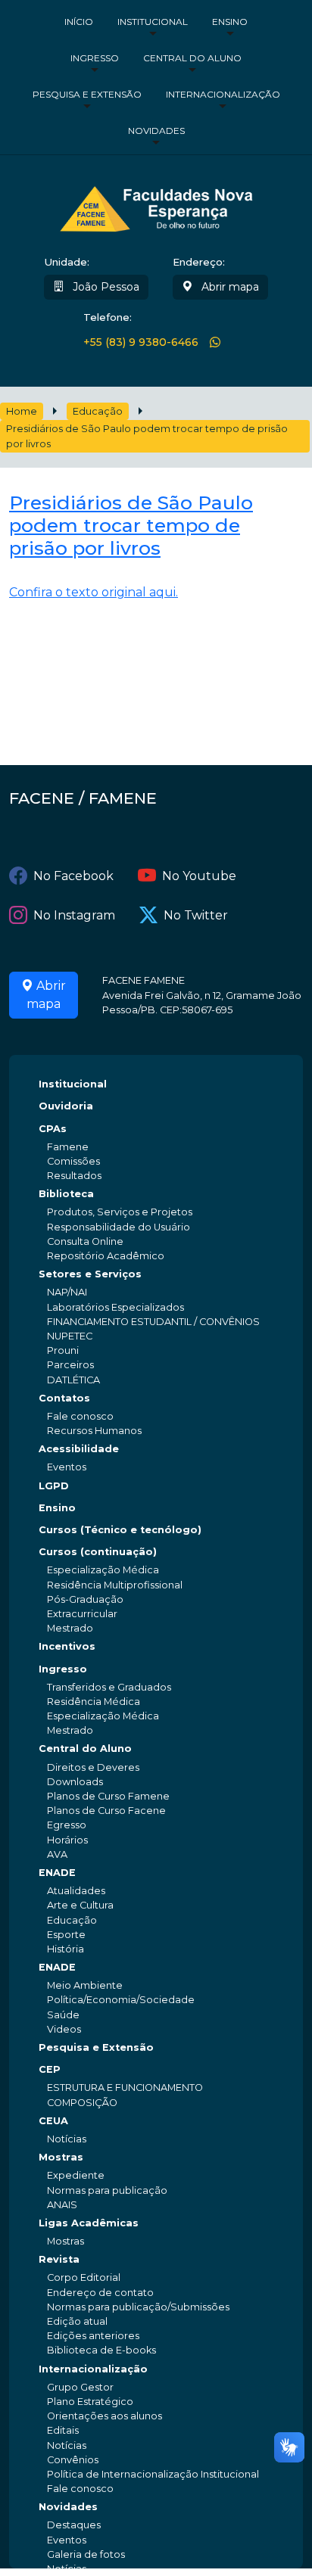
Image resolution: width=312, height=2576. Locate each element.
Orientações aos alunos (105, 2416)
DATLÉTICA (73, 1380)
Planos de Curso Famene (108, 1796)
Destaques (74, 2525)
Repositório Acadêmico (106, 1256)
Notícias (67, 2139)
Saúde (63, 2015)
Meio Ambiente (85, 1985)
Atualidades (76, 1891)
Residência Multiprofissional (115, 1585)
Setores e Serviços (90, 1274)
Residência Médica (94, 1702)
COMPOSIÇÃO (82, 2103)
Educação (98, 411)
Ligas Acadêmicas (89, 2223)
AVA (57, 1854)
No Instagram (74, 915)
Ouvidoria (66, 1106)
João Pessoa (105, 287)
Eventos (67, 1467)
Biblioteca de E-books (101, 2350)
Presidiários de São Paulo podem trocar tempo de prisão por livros (147, 436)
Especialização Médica (103, 1570)
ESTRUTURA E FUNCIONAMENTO (125, 2088)
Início (79, 22)
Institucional (153, 22)
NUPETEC (70, 1336)
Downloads (75, 1782)
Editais (63, 2430)
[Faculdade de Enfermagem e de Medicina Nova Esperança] (156, 207)
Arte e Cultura (80, 1905)
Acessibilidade (79, 1449)
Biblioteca (66, 1194)
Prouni (63, 1350)
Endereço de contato (100, 2293)
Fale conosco (80, 1416)
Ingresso (95, 58)
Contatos (64, 1398)
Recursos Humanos (94, 1431)
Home (22, 411)
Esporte (66, 1935)
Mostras (61, 2157)
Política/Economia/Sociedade (121, 2000)
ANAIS (62, 2205)
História (66, 1949)
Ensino (230, 22)
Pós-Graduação (85, 1599)
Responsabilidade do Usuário (119, 1227)
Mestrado (70, 1628)
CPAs (53, 1129)
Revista (59, 2259)
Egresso (67, 1825)
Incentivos (67, 1646)
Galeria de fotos (86, 2554)
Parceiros (70, 1365)
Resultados (74, 1176)
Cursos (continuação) (98, 1552)
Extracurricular (82, 1614)
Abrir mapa (229, 287)
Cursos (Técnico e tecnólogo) (120, 1530)
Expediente (76, 2175)
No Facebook (73, 876)
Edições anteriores (93, 2336)
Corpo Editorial (84, 2277)
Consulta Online (85, 1241)
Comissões (73, 1161)
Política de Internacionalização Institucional (153, 2474)
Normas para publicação (107, 2190)
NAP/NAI (67, 1292)
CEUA (53, 2121)
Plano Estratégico (90, 2402)
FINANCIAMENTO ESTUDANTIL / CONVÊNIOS (153, 1322)
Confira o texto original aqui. (94, 592)
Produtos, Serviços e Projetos (120, 1212)
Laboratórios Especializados (115, 1307)
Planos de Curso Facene (106, 1811)
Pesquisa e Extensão (87, 94)
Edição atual (77, 2321)
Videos (64, 2029)
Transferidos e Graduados (109, 1687)
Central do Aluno (192, 58)
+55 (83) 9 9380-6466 (141, 342)
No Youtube (199, 876)
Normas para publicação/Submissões (138, 2307)
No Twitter (196, 915)
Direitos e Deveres (93, 1767)
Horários (67, 1840)
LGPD (54, 1486)
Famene (68, 1147)
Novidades (156, 131)
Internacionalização (223, 94)
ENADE (57, 1873)
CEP (50, 2069)
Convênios (73, 2460)
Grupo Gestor (80, 2387)
